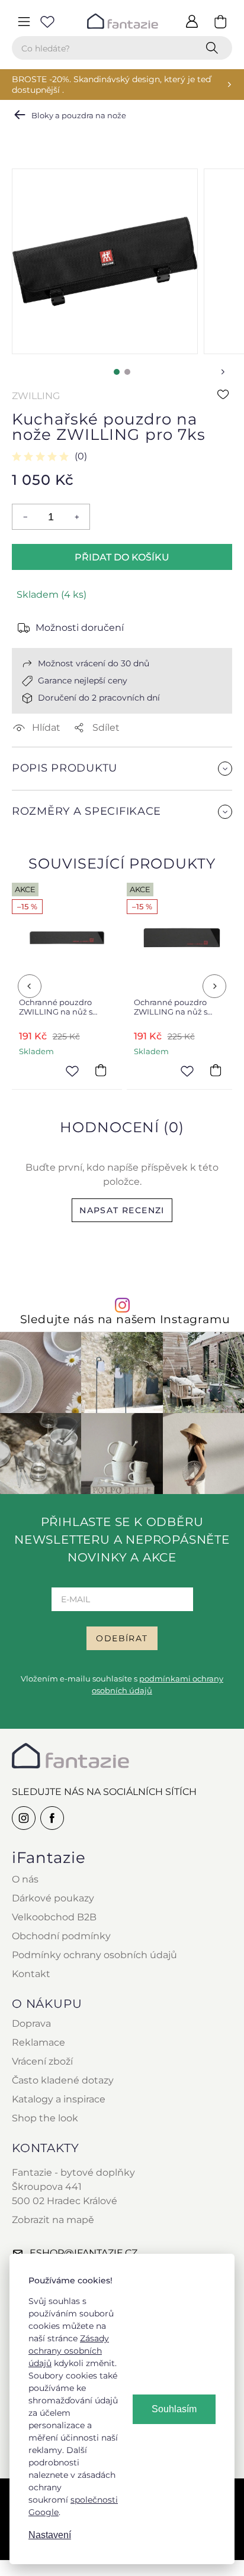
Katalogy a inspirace (59, 2099)
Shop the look (45, 2118)
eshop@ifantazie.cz (84, 2253)
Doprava (31, 2023)
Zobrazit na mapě (53, 2220)
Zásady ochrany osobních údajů (69, 2351)
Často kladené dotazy (63, 2080)
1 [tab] (117, 372)
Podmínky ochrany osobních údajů (94, 1955)
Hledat (214, 48)
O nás (25, 1879)
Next (223, 372)
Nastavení (50, 2535)
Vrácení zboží (42, 2061)
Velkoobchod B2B (54, 1917)
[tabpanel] (105, 261)
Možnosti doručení (80, 628)
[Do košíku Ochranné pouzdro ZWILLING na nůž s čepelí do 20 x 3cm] (101, 1070)
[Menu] (24, 21)
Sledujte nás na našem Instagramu (125, 1319)
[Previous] (30, 986)
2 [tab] (127, 372)
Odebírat (122, 1638)
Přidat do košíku (122, 557)
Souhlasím (174, 2409)
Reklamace (38, 2042)
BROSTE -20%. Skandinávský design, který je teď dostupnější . (111, 85)
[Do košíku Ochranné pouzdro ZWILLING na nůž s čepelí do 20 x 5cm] (216, 1070)
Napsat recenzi (122, 1210)
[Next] (214, 986)
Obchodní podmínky (61, 1936)
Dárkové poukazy (53, 1898)
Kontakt (31, 1974)
